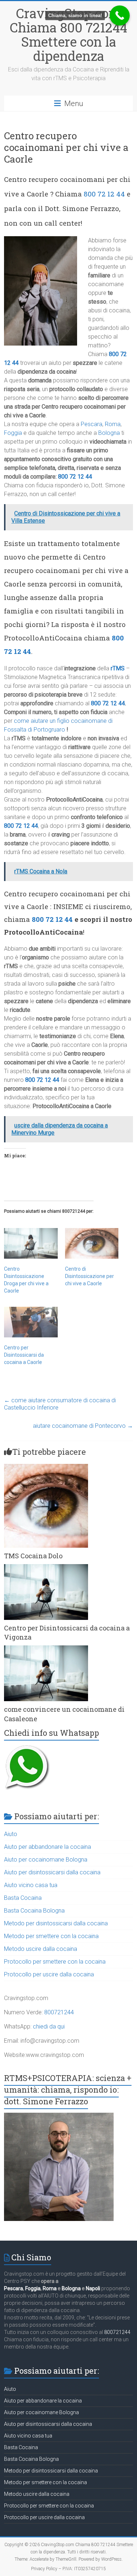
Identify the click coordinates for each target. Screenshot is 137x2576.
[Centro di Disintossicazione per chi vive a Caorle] (92, 1243)
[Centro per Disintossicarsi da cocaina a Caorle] (31, 1322)
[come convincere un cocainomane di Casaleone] (46, 1649)
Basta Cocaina (23, 1898)
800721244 (59, 2012)
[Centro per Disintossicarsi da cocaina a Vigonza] (46, 1568)
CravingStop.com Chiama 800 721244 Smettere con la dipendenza (68, 34)
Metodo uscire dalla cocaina (41, 1949)
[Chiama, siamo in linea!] (120, 15)
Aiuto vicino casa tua (31, 1885)
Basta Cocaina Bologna (34, 1911)
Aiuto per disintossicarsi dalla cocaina (52, 1872)
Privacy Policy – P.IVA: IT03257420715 (68, 2569)
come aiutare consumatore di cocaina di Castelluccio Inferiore (60, 1404)
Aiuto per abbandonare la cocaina (47, 1847)
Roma (113, 424)
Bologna (109, 433)
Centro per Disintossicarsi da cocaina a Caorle (24, 1355)
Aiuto (11, 1834)
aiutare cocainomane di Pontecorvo (83, 1426)
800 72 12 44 (104, 194)
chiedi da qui (49, 2026)
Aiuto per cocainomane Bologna (46, 1860)
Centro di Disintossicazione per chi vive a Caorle (90, 1276)
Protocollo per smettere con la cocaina (55, 1962)
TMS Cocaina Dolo (33, 1556)
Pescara (92, 424)
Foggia (13, 433)
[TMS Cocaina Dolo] (46, 1467)
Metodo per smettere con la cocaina (51, 1936)
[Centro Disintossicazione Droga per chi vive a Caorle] (31, 1243)
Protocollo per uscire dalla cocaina (49, 1974)
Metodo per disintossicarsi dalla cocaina (56, 1923)
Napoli (93, 2288)
